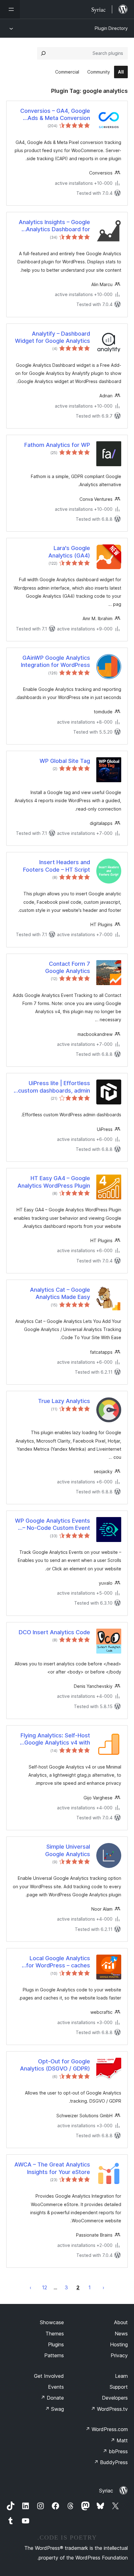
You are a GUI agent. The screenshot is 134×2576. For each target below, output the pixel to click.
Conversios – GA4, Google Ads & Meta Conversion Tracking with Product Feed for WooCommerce (54, 115)
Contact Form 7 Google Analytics (68, 967)
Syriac (106, 2491)
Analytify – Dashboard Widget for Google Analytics (53, 337)
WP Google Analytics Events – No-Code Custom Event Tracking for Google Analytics (53, 1525)
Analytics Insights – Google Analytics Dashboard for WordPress (54, 226)
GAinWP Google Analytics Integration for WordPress (55, 661)
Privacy (119, 2355)
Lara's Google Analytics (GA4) (69, 552)
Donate (52, 2398)
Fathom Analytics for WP (57, 445)
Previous (103, 2287)
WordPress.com (107, 2429)
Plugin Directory (111, 28)
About (121, 2322)
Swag (54, 2409)
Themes (55, 2334)
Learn (121, 2376)
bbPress (115, 2451)
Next (31, 2287)
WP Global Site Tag (65, 761)
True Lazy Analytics (64, 1401)
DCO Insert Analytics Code (54, 1632)
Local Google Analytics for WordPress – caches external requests (58, 1962)
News (121, 2334)
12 (45, 2287)
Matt (119, 2440)
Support (119, 2387)
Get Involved (49, 2376)
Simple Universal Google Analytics (68, 1850)
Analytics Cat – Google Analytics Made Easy (60, 1293)
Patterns (54, 2355)
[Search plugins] (43, 53)
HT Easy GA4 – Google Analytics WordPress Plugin (54, 1182)
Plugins (56, 2344)
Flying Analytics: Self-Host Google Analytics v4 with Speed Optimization (55, 1739)
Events (56, 2387)
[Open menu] (10, 9)
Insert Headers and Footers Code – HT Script (57, 866)
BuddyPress (111, 2462)
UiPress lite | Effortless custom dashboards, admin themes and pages (54, 1087)
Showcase (52, 2322)
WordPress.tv (109, 2409)
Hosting (119, 2344)
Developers (115, 2398)
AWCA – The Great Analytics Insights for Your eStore (52, 2168)
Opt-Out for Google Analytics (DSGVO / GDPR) (55, 2065)
